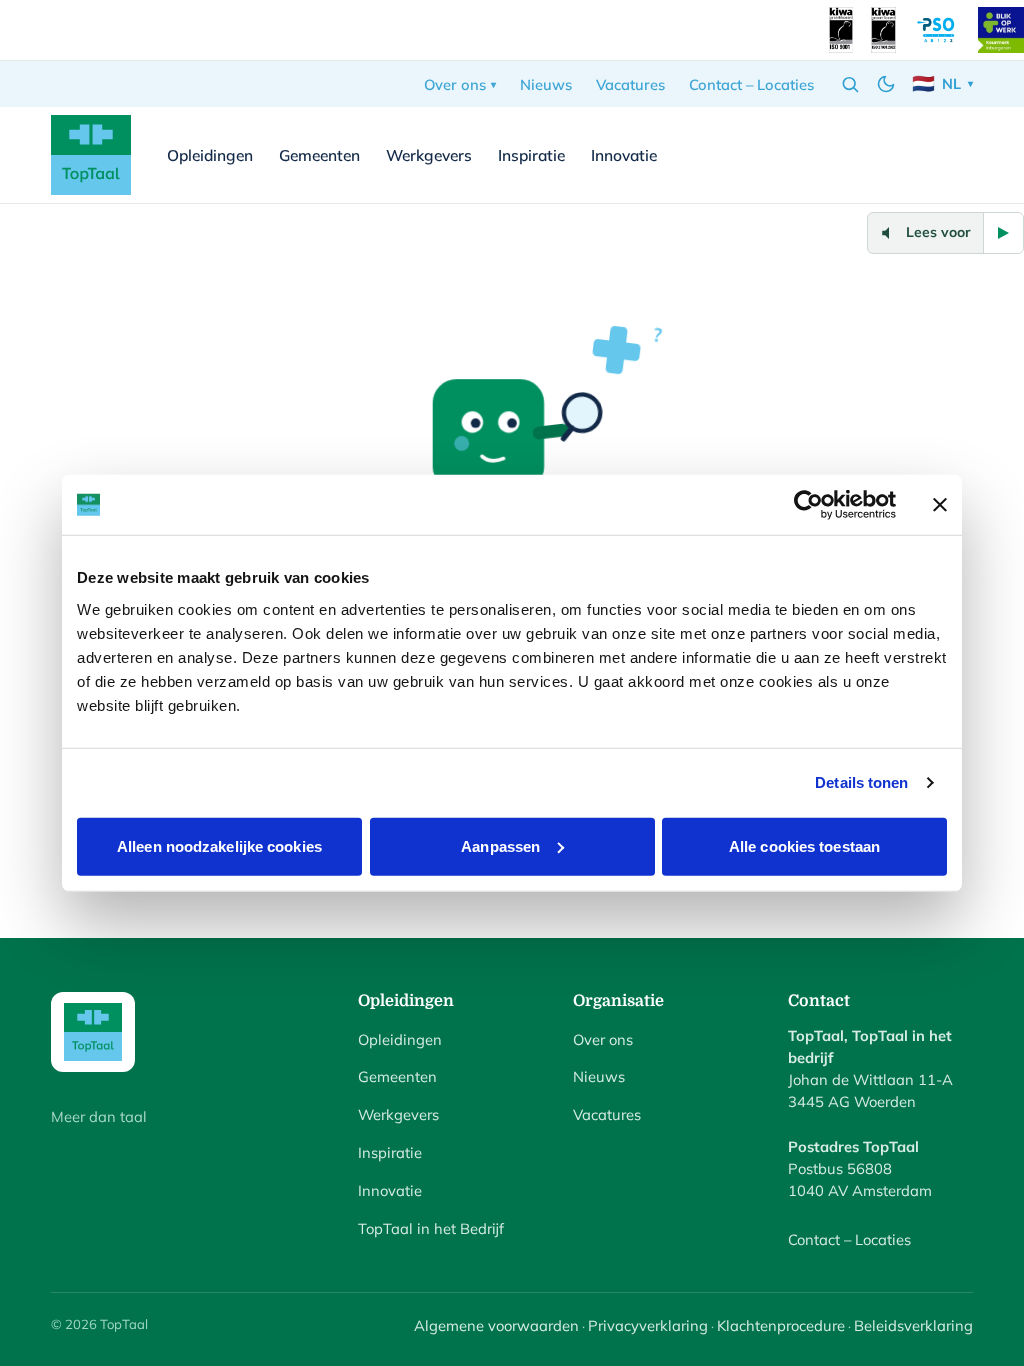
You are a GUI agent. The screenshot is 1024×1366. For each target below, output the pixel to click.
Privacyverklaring (648, 1325)
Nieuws (546, 84)
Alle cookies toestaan (804, 845)
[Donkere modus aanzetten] (886, 84)
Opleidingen (210, 155)
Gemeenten (319, 155)
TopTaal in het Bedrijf (431, 1228)
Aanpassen (500, 845)
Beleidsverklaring (913, 1325)
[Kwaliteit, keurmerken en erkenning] (841, 30)
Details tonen (861, 782)
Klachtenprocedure (781, 1325)
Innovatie (624, 155)
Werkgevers (429, 155)
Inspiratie (531, 155)
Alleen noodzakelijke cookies (219, 845)
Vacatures (630, 84)
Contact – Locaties (751, 84)
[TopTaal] (91, 155)
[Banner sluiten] (940, 505)
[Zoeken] (850, 84)
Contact (920, 154)
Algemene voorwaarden (496, 1325)
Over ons (455, 84)
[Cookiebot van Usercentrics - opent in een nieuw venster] (808, 505)
